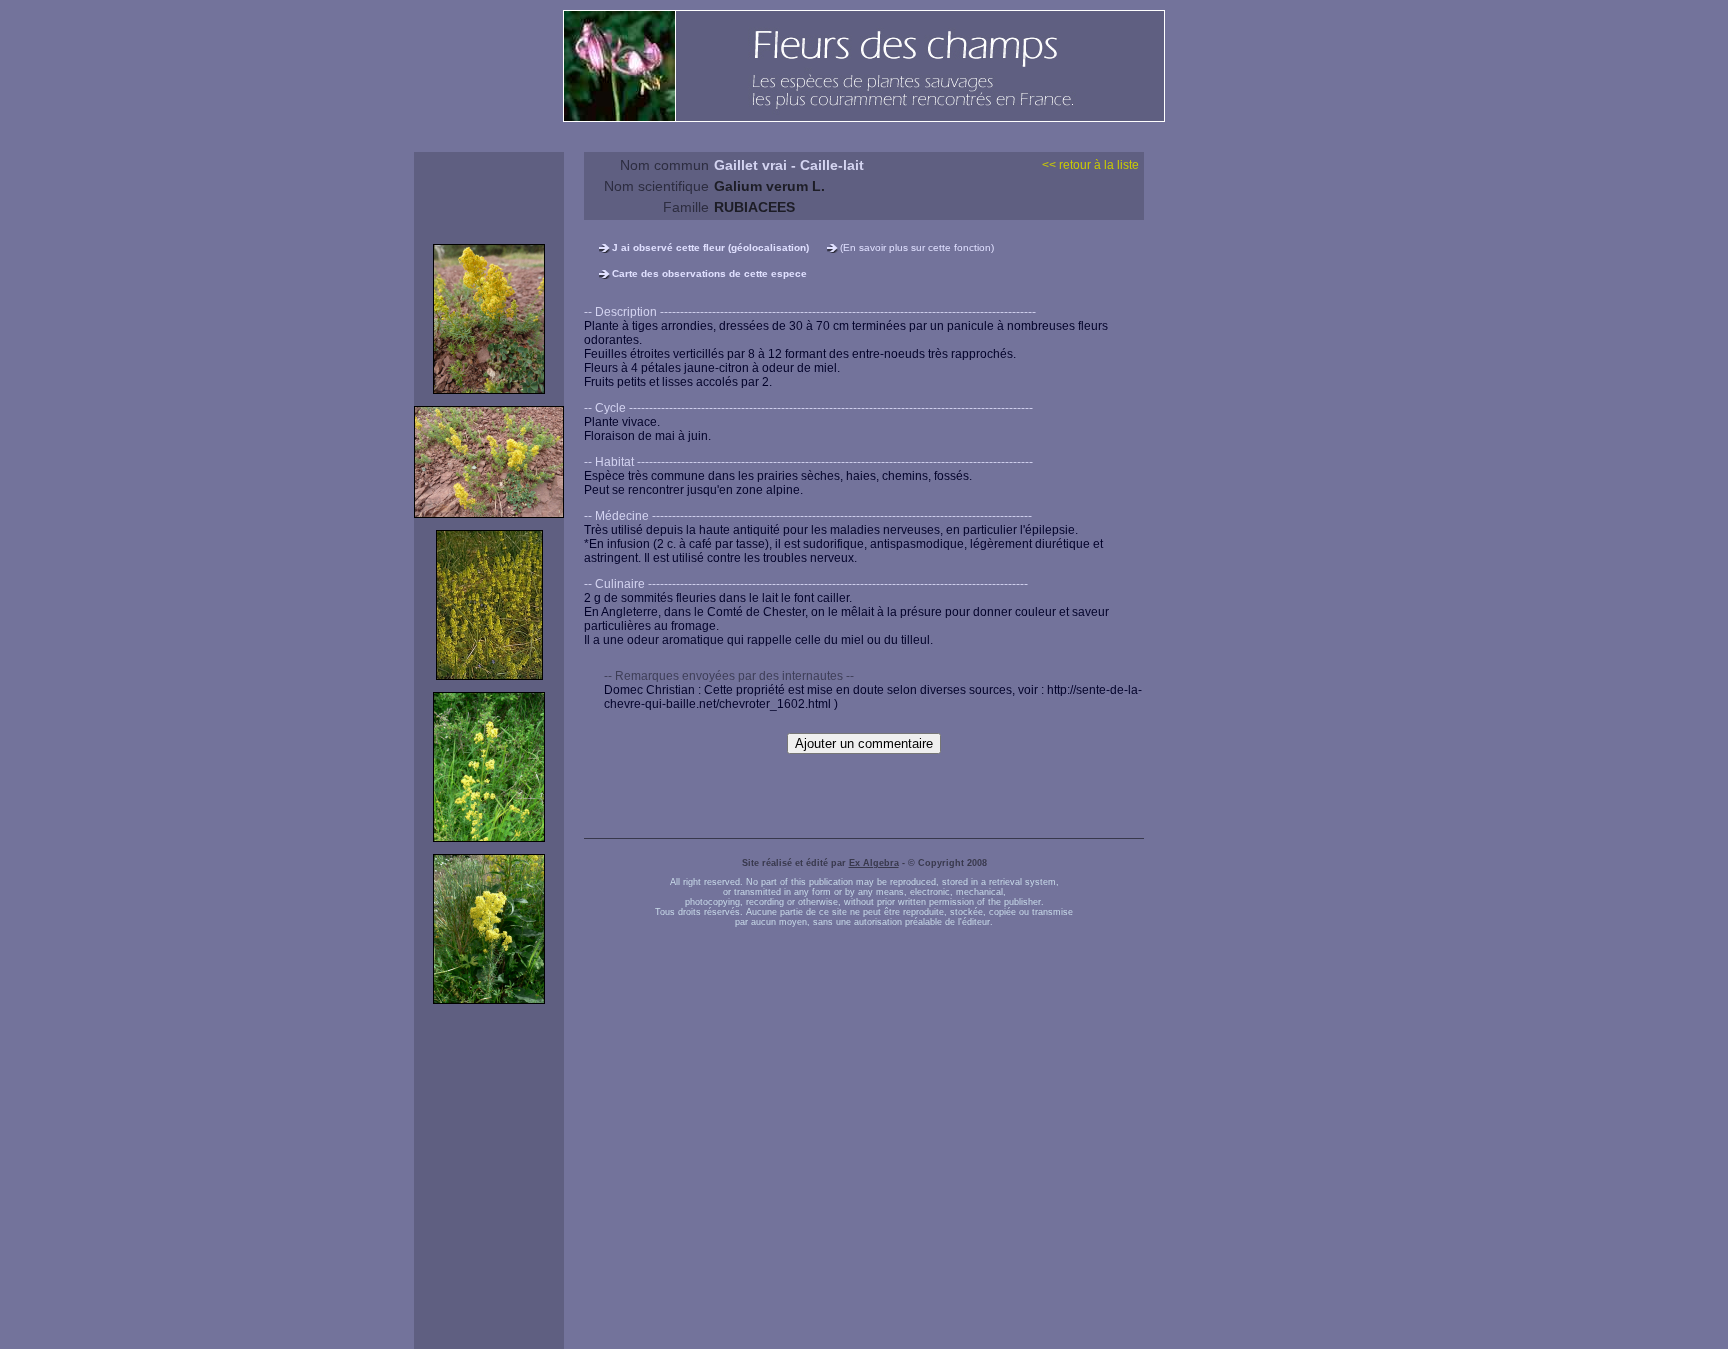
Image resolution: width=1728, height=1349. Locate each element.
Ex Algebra (874, 863)
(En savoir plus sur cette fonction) (917, 247)
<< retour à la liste (1090, 165)
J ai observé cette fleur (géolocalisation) (710, 247)
